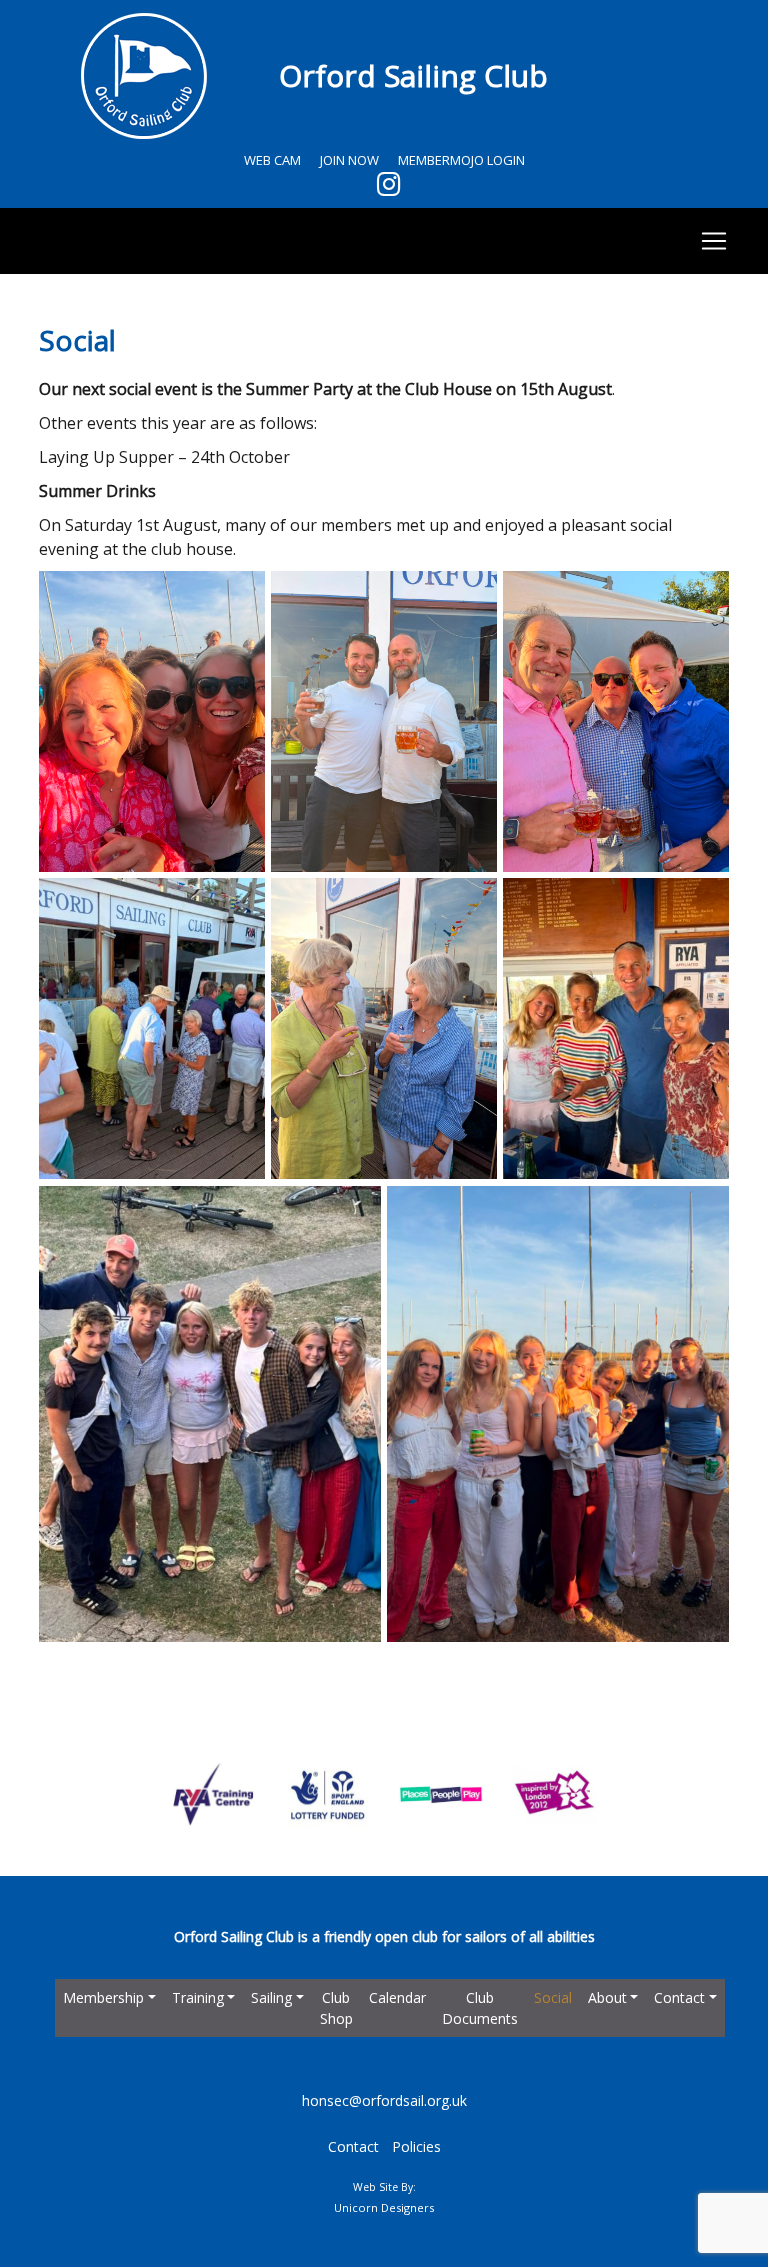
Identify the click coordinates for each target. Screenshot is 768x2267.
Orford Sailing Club (413, 75)
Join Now (349, 160)
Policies (416, 2146)
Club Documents (480, 2008)
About (607, 1997)
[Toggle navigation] (384, 241)
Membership (103, 1997)
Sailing (271, 1997)
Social (553, 1997)
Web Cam (272, 160)
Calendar (397, 1997)
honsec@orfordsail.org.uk (384, 2100)
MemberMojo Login (461, 160)
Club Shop (336, 2008)
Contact (679, 1997)
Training (198, 1997)
